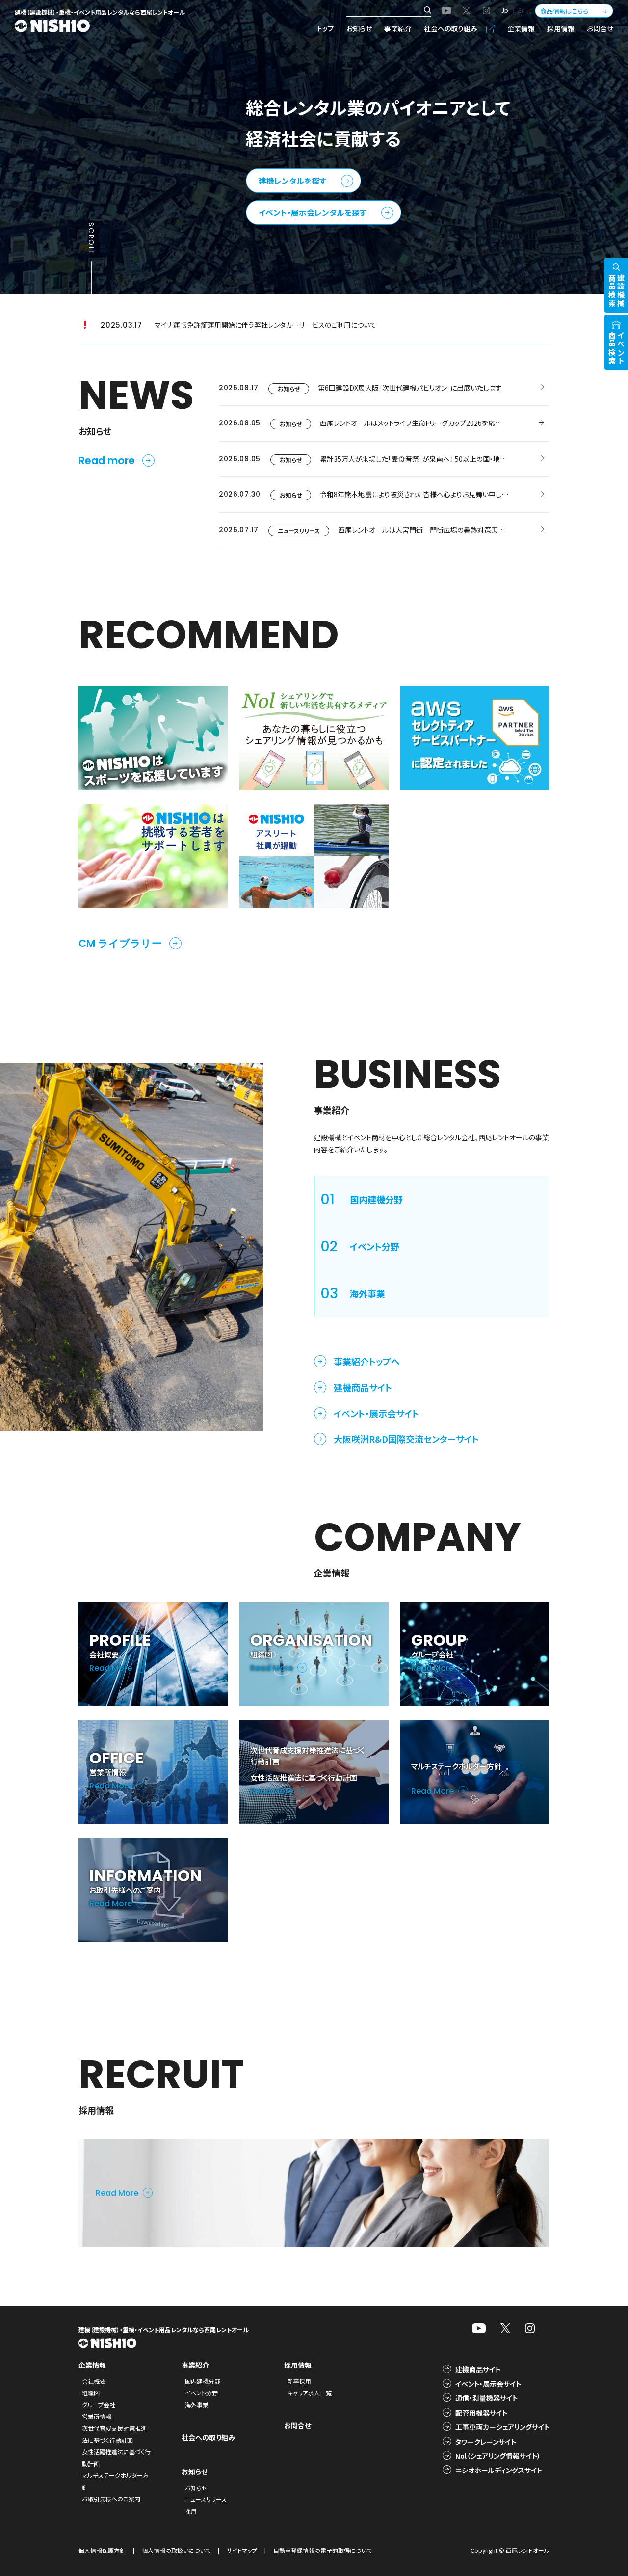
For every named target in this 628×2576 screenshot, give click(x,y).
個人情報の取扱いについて (176, 2550)
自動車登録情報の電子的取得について (323, 2550)
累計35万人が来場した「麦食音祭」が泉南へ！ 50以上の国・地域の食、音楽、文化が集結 (447, 459)
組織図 (91, 2393)
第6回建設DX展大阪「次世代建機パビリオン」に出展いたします (410, 388)
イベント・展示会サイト (376, 1413)
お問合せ (600, 28)
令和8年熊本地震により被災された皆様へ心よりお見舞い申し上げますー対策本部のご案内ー (458, 494)
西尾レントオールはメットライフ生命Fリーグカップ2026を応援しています (426, 423)
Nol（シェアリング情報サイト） (498, 2456)
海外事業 (197, 2405)
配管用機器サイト (481, 2413)
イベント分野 (201, 2393)
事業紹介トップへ (367, 1361)
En (522, 10)
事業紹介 (398, 28)
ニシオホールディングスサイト (499, 2470)
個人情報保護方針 (102, 2550)
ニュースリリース (299, 531)
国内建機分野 (203, 2381)
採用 (191, 2511)
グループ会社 (99, 2405)
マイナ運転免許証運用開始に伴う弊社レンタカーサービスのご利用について (265, 325)
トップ (326, 28)
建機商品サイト (363, 1387)
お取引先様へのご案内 (111, 2499)
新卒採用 (299, 2381)
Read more (107, 460)
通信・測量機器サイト (486, 2398)
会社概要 (94, 2381)
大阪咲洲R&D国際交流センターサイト (406, 1439)
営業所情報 (97, 2416)
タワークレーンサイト (486, 2442)
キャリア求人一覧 (310, 2393)
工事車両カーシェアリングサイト (502, 2427)
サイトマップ (242, 2550)
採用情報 (561, 28)
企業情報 (521, 28)
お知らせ (359, 28)
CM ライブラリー (120, 943)
